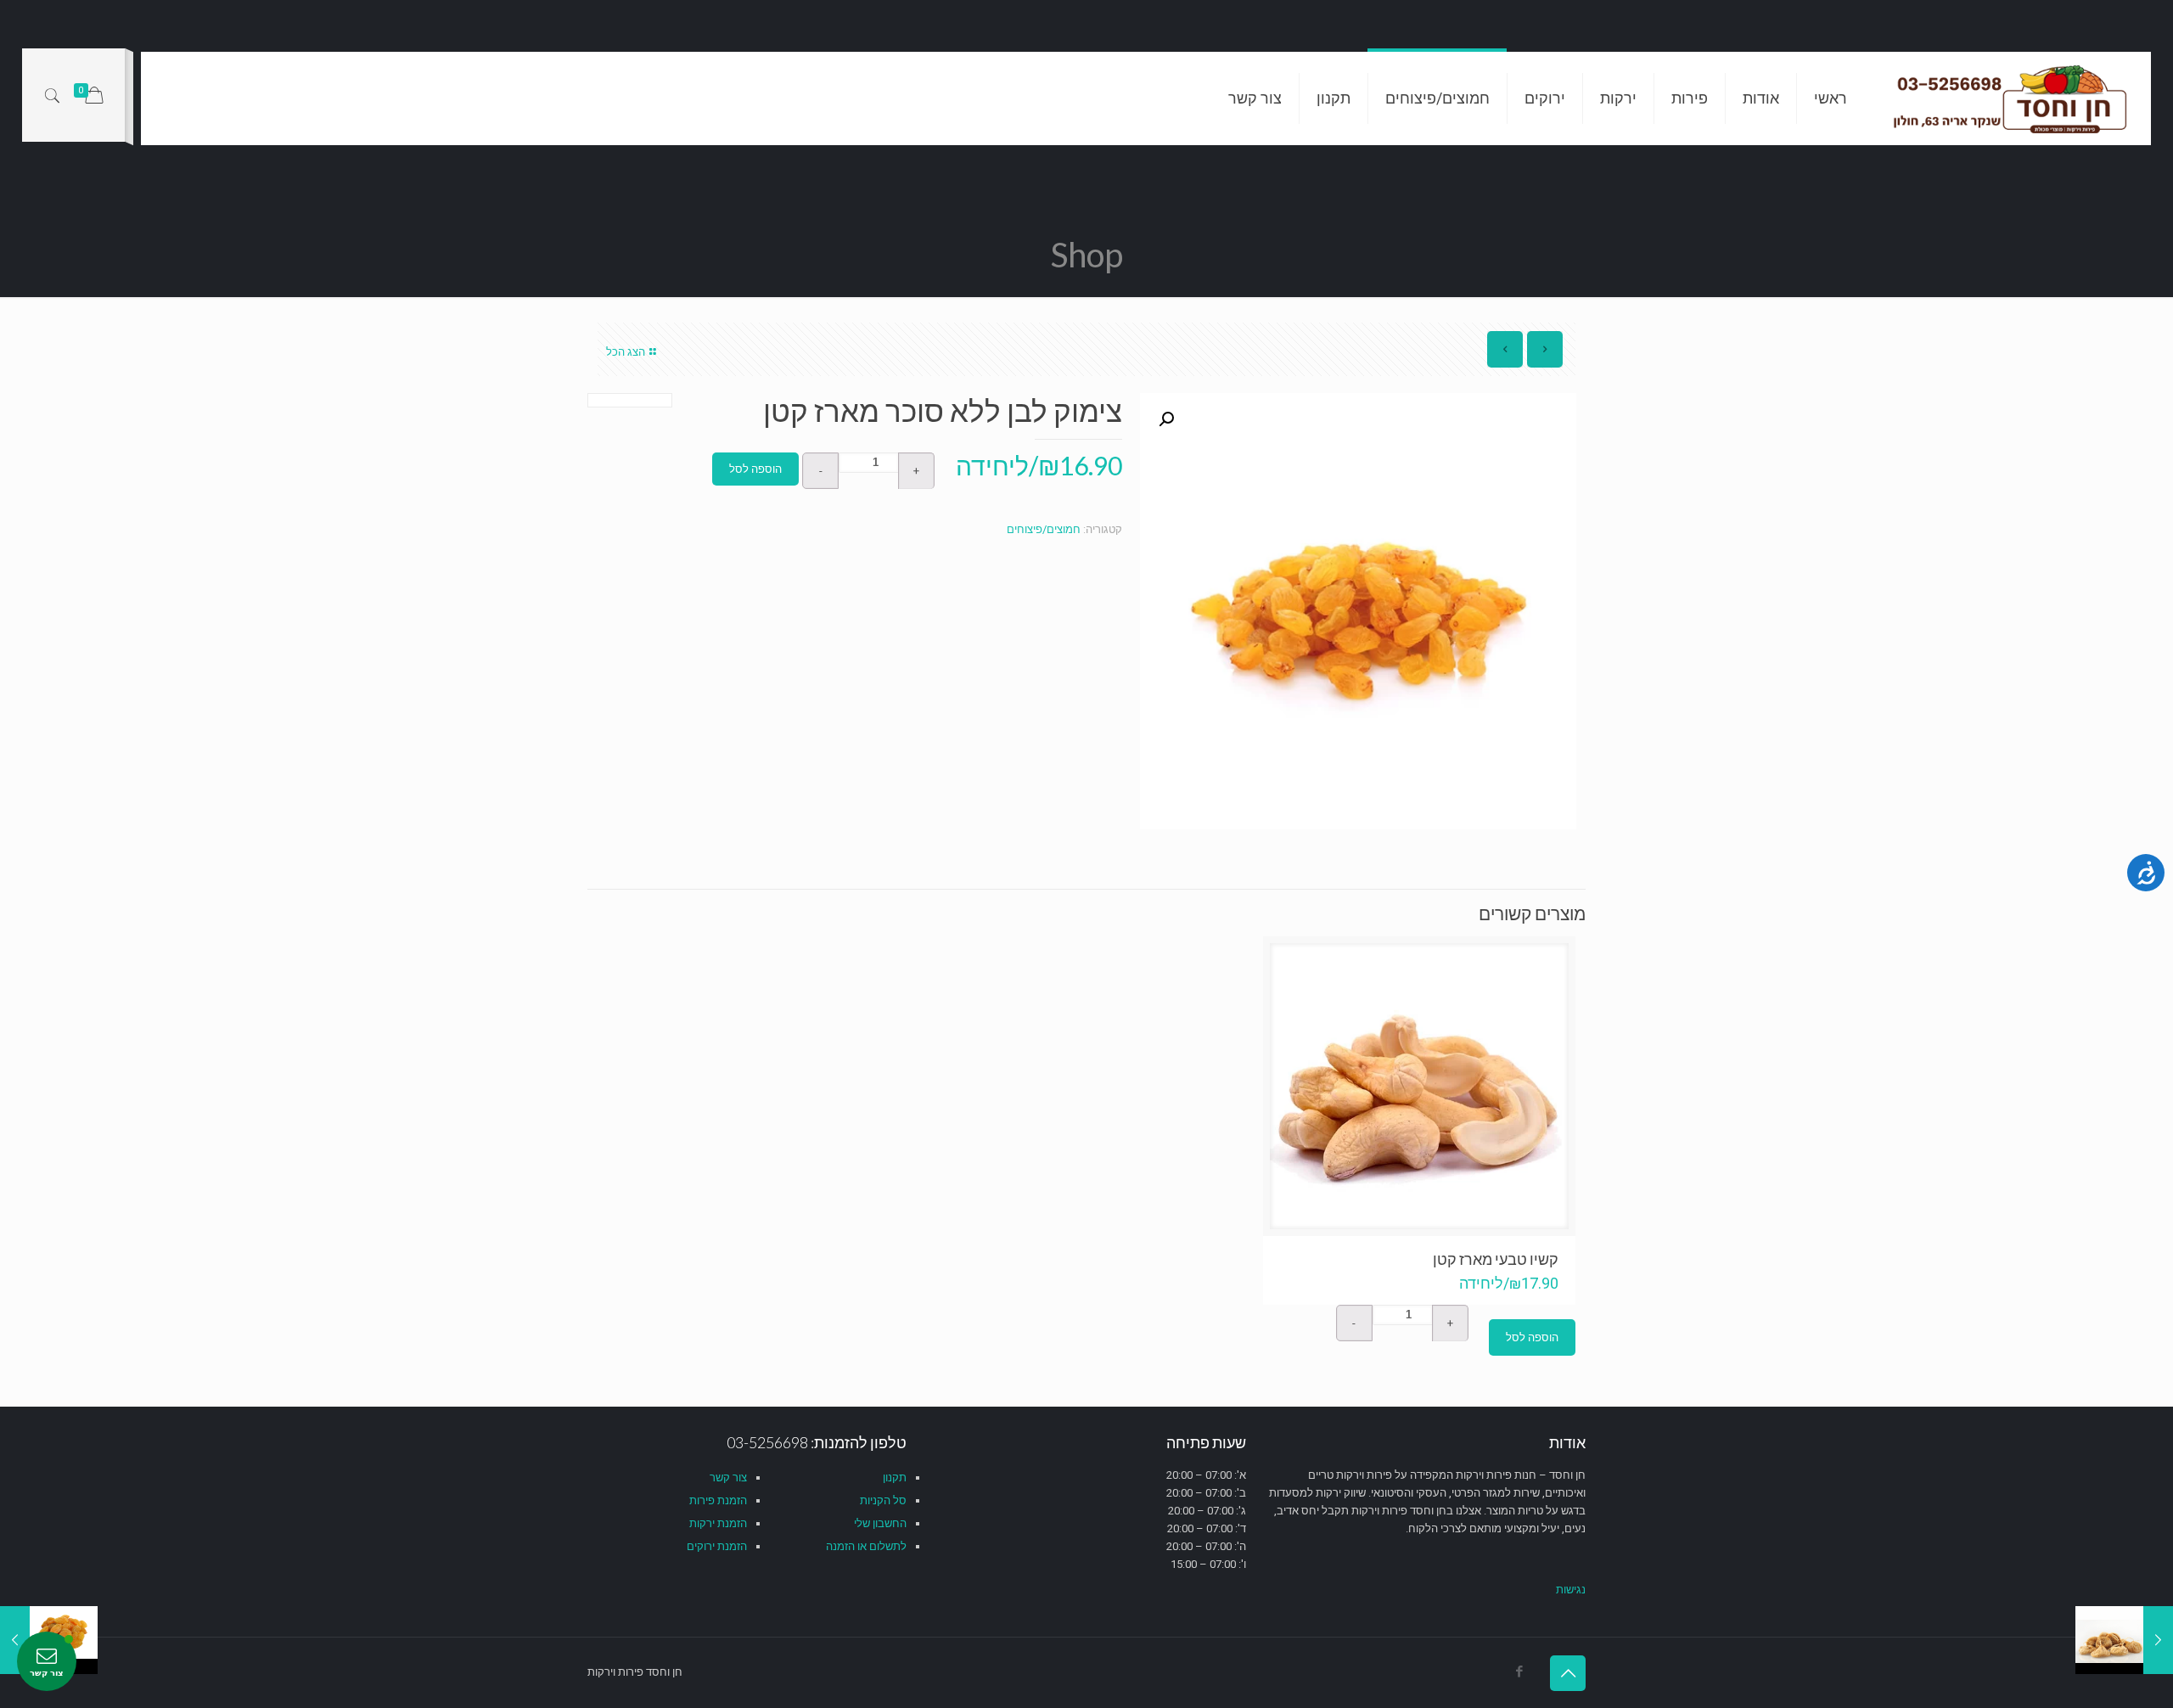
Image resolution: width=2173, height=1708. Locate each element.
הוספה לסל (755, 469)
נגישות (1571, 1590)
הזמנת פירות (718, 1500)
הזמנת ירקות (718, 1523)
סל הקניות (883, 1500)
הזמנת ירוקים (717, 1546)
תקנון (895, 1478)
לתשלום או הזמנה (866, 1546)
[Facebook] (1519, 1671)
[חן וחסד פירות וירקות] (2012, 98)
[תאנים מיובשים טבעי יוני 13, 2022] (2124, 1640)
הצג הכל (626, 352)
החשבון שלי (880, 1523)
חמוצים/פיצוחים (1044, 529)
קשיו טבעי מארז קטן (1496, 1259)
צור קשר (728, 1478)
